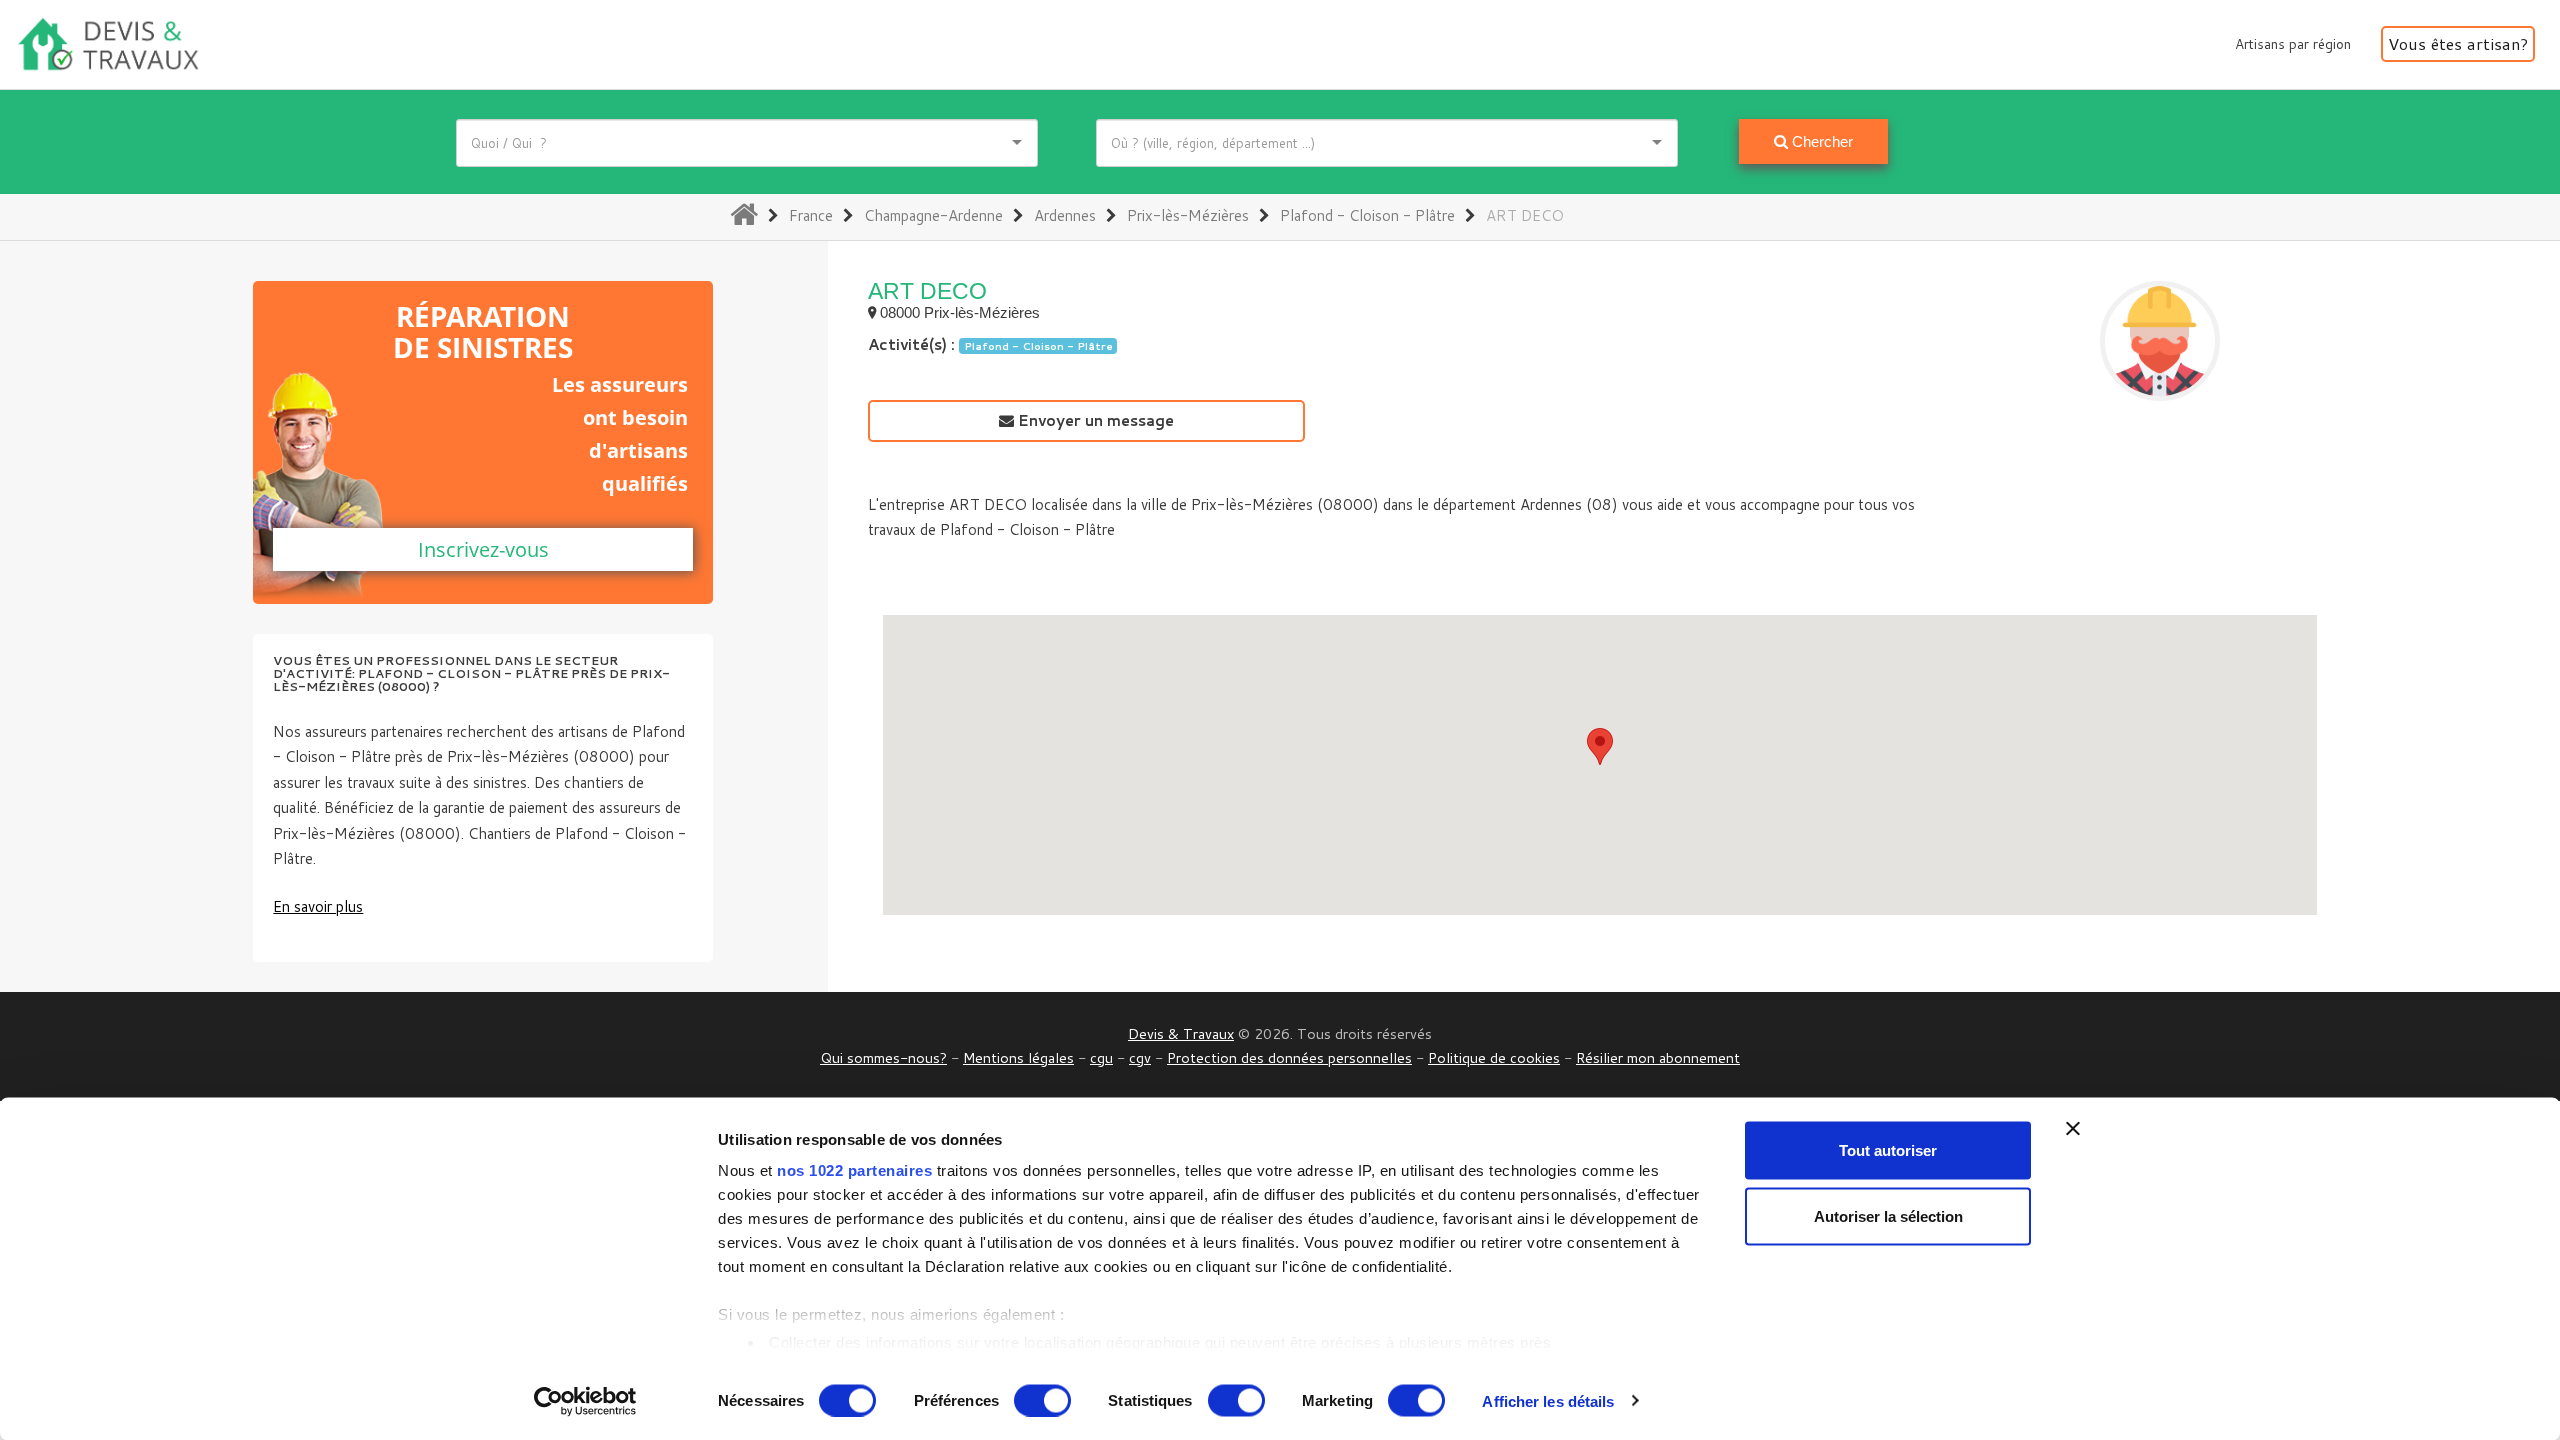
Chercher (1820, 141)
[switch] (1042, 1400)
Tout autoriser (1888, 1150)
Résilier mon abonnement (1658, 1057)
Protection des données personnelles (1289, 1057)
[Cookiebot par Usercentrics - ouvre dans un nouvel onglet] (585, 1401)
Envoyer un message (1094, 420)
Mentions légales (1018, 1057)
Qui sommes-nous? (883, 1057)
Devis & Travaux (1181, 1033)
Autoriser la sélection (1888, 1215)
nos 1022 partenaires (854, 1170)
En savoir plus (318, 906)
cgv (1140, 1057)
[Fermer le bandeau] (2073, 1129)
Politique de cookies (1494, 1057)
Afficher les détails (1548, 1400)
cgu (1101, 1057)
